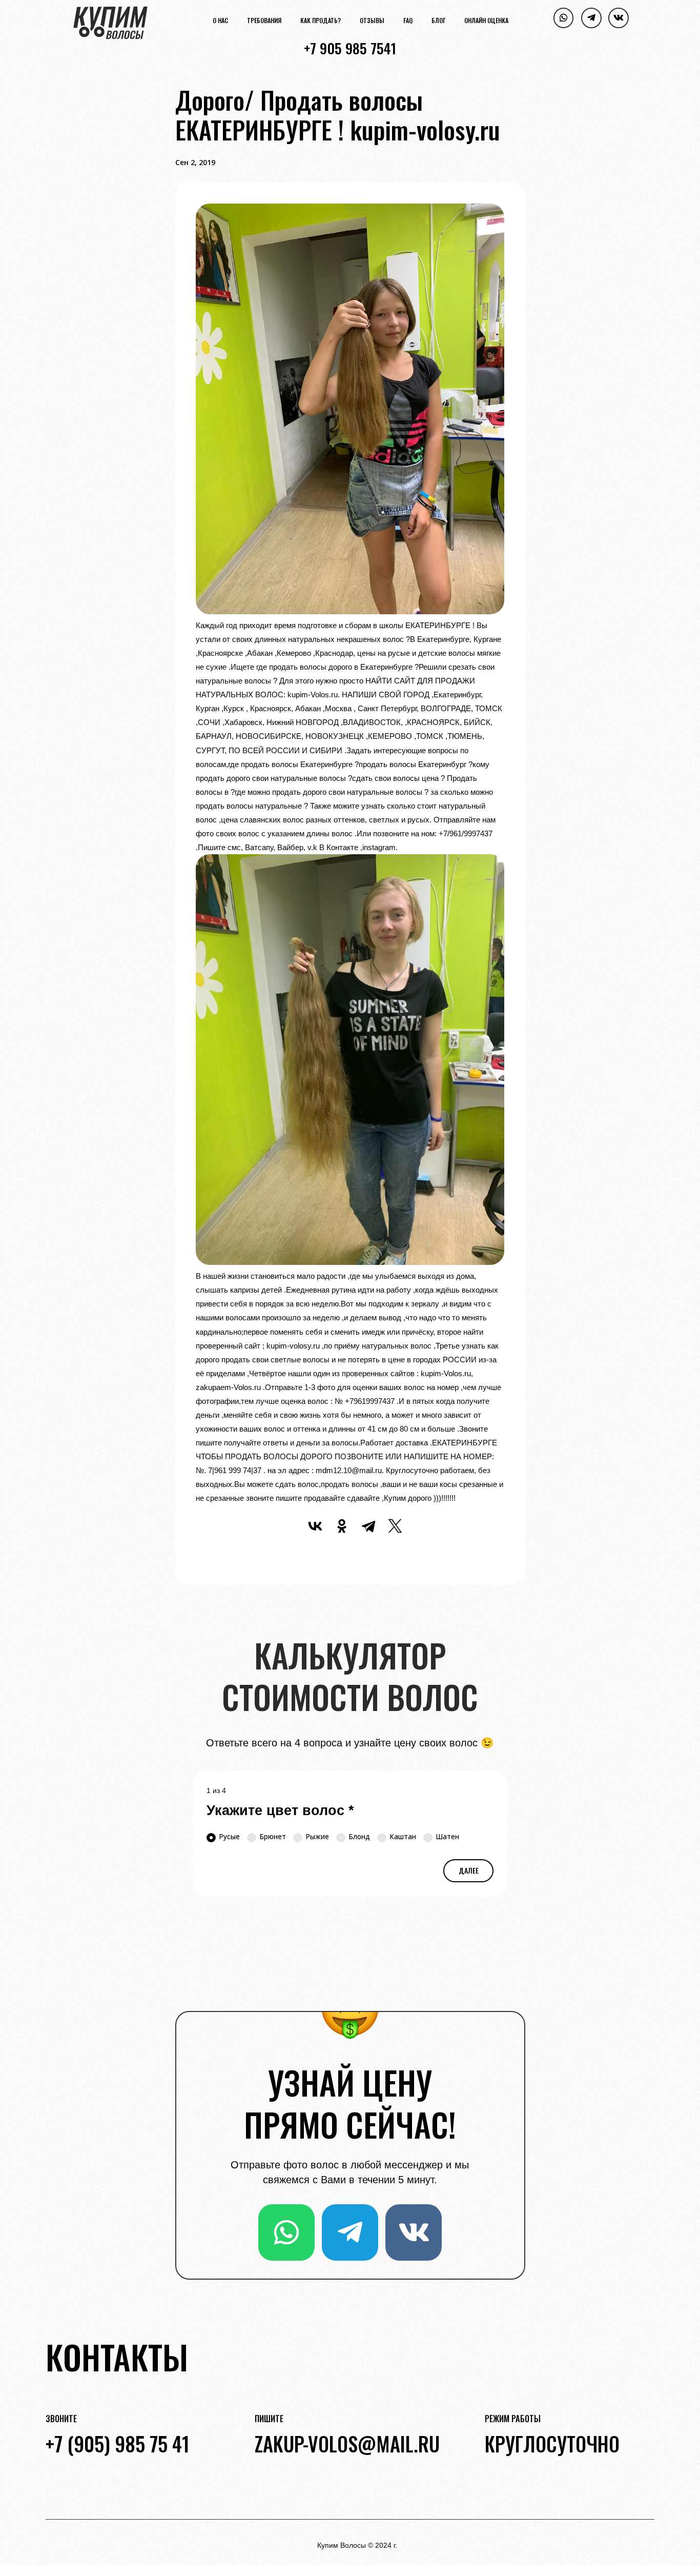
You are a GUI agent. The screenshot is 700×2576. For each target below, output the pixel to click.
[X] (395, 1526)
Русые (229, 1836)
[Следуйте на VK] (619, 18)
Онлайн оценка (486, 21)
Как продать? (321, 21)
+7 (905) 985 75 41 (118, 2443)
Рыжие (317, 1836)
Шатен (447, 1836)
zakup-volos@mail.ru (347, 2443)
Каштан (403, 1836)
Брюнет (273, 1836)
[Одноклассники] (342, 1526)
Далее (469, 1870)
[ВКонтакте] (315, 1526)
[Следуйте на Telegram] (591, 18)
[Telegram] (368, 1526)
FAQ (408, 21)
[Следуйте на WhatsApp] (564, 18)
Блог (438, 21)
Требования (264, 21)
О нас (220, 21)
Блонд (359, 1836)
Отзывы (372, 21)
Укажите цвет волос (280, 1810)
